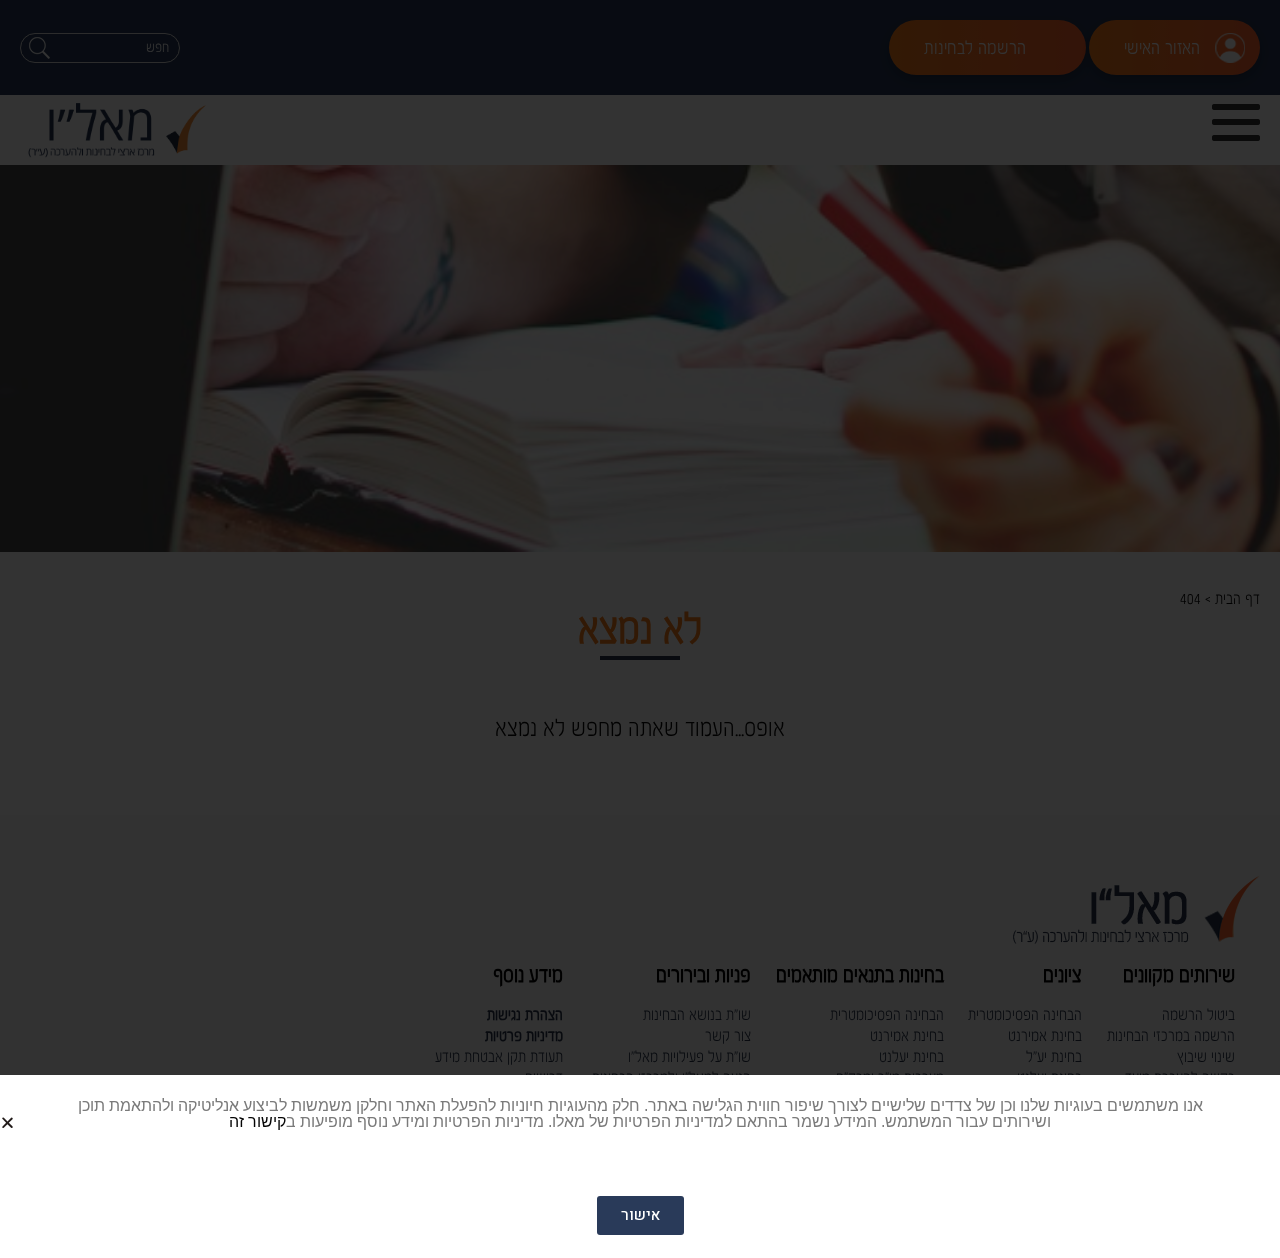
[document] (640, 629)
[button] (31, 1106)
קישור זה (257, 1121)
